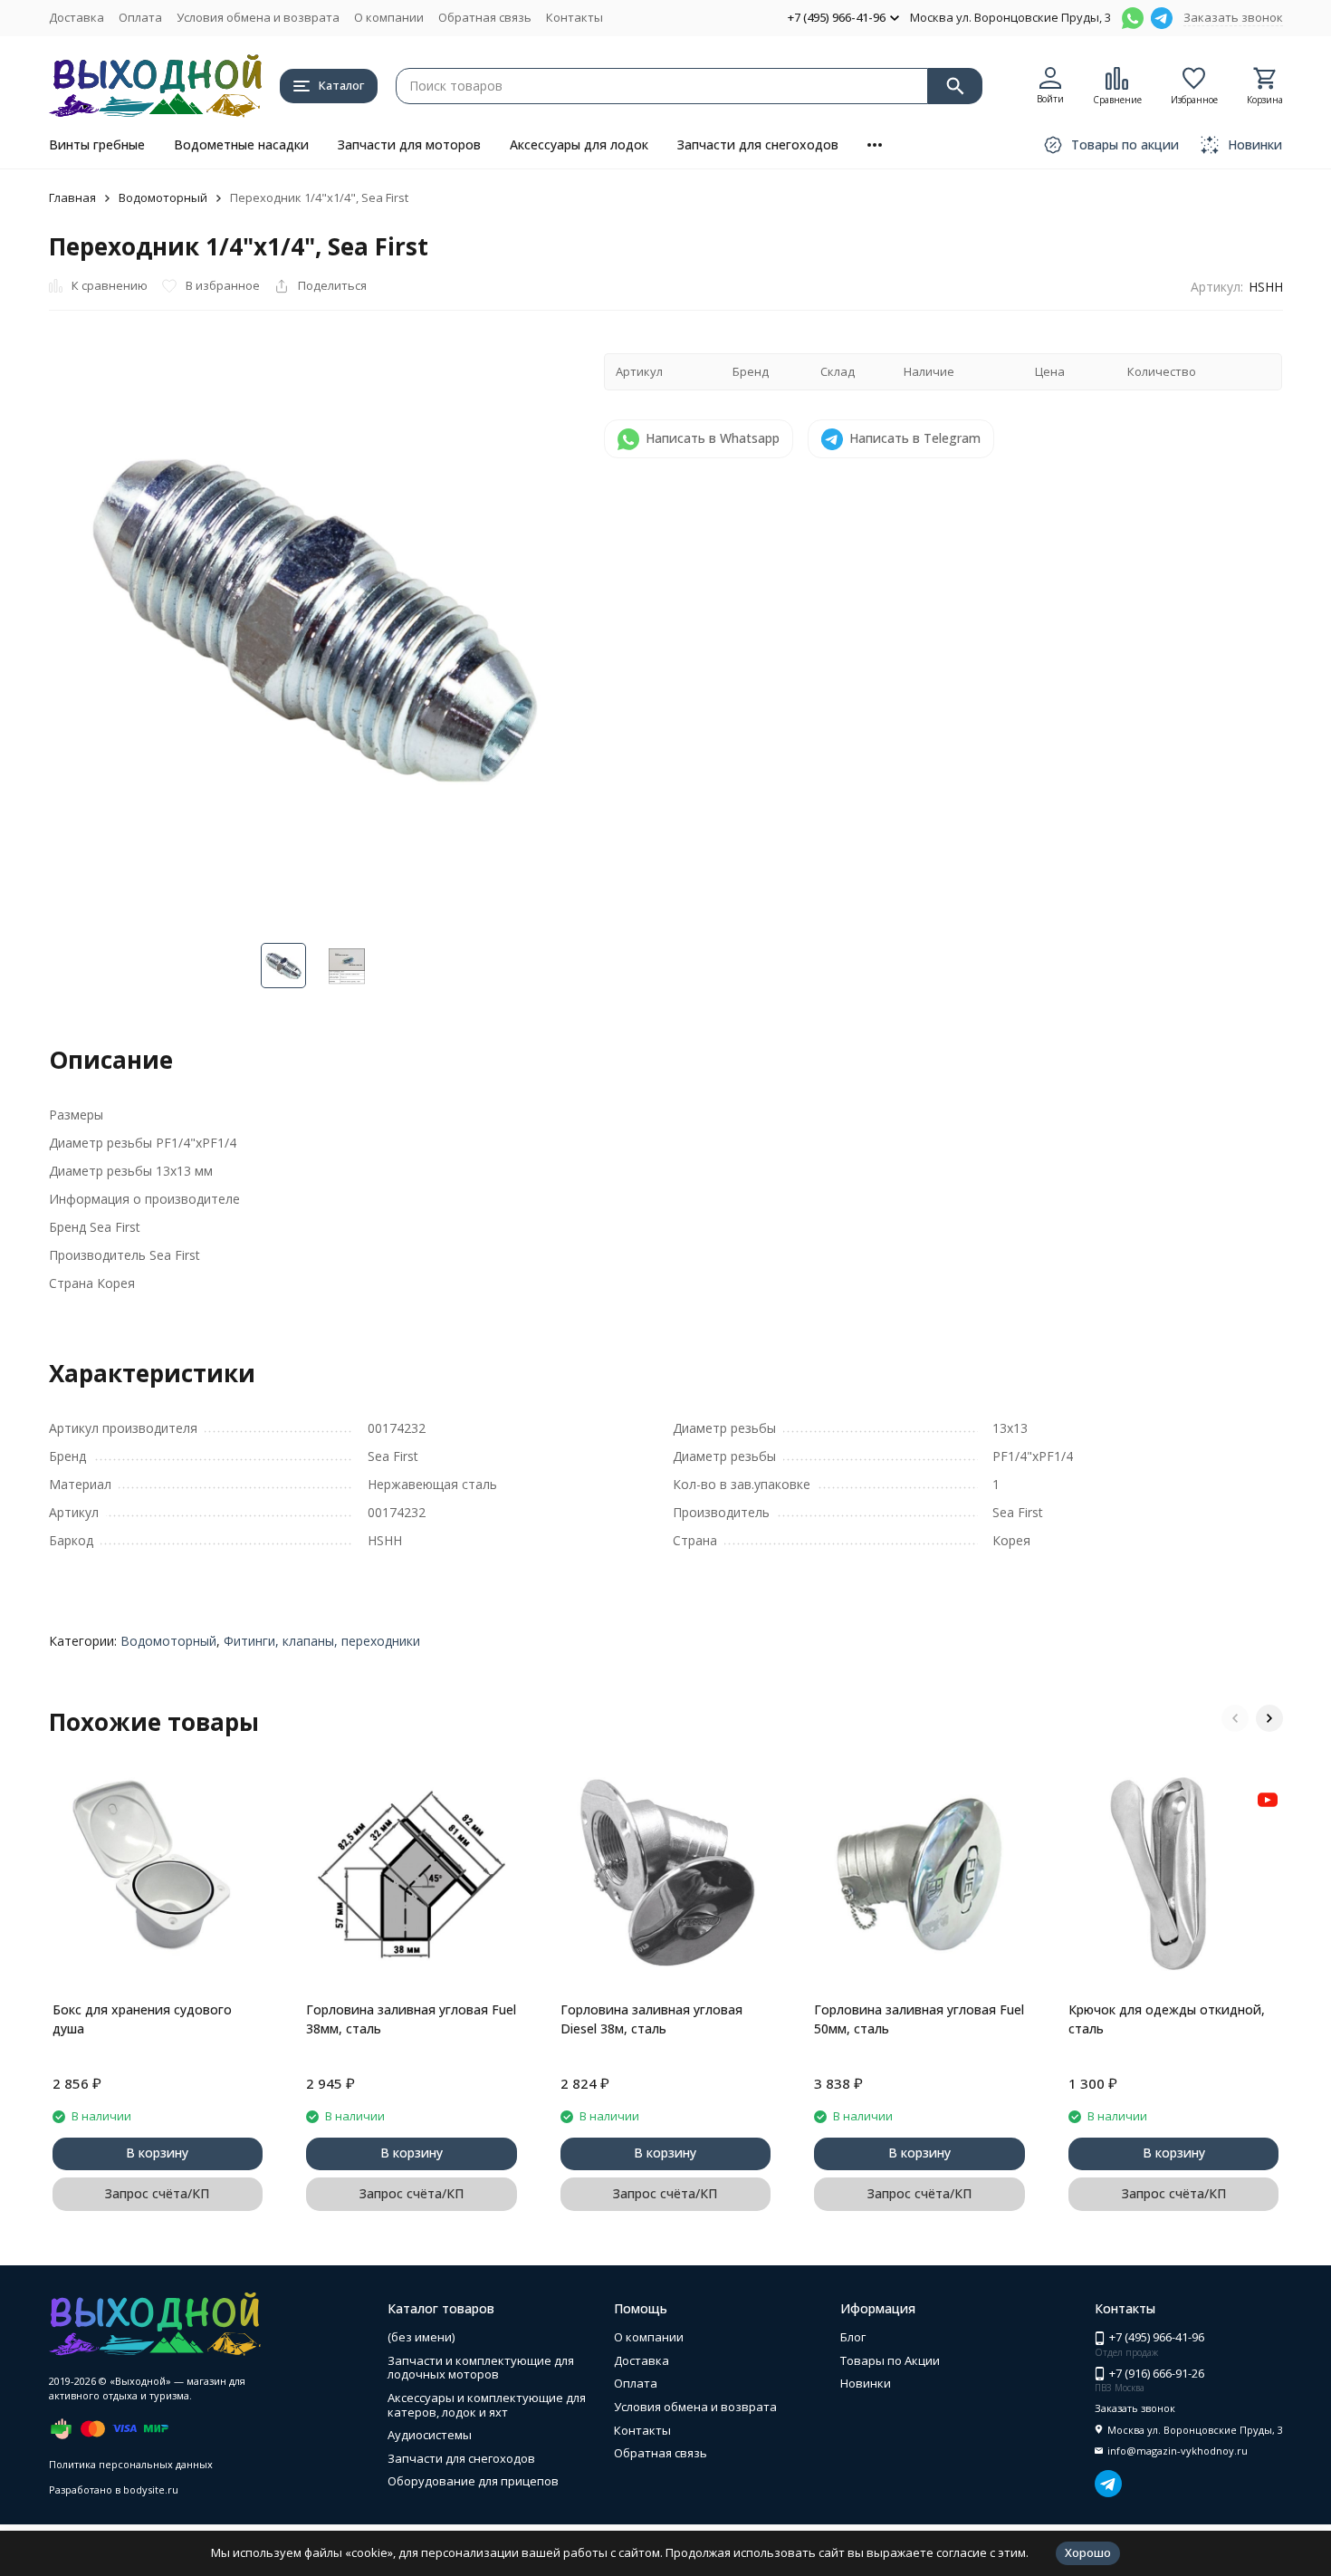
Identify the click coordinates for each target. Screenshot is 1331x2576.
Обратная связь (485, 17)
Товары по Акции (890, 2360)
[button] (1235, 1718)
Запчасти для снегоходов (758, 144)
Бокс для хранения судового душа (142, 2019)
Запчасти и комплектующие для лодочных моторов (481, 2368)
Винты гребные (97, 144)
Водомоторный (163, 197)
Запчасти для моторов (409, 144)
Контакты (575, 17)
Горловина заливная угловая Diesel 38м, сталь (651, 2019)
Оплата (140, 17)
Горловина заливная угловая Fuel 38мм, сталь (411, 2019)
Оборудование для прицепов (473, 2481)
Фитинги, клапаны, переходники (322, 1641)
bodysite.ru (151, 2489)
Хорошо (1088, 2552)
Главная (72, 197)
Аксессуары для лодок (579, 144)
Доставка (77, 17)
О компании (389, 17)
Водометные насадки (241, 144)
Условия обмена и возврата (258, 17)
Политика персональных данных (131, 2464)
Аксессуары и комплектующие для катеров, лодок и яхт (487, 2405)
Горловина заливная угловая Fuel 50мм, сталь (919, 2019)
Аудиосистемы (430, 2435)
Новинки (866, 2383)
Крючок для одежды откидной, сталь (1167, 2019)
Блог (853, 2337)
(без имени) (421, 2337)
